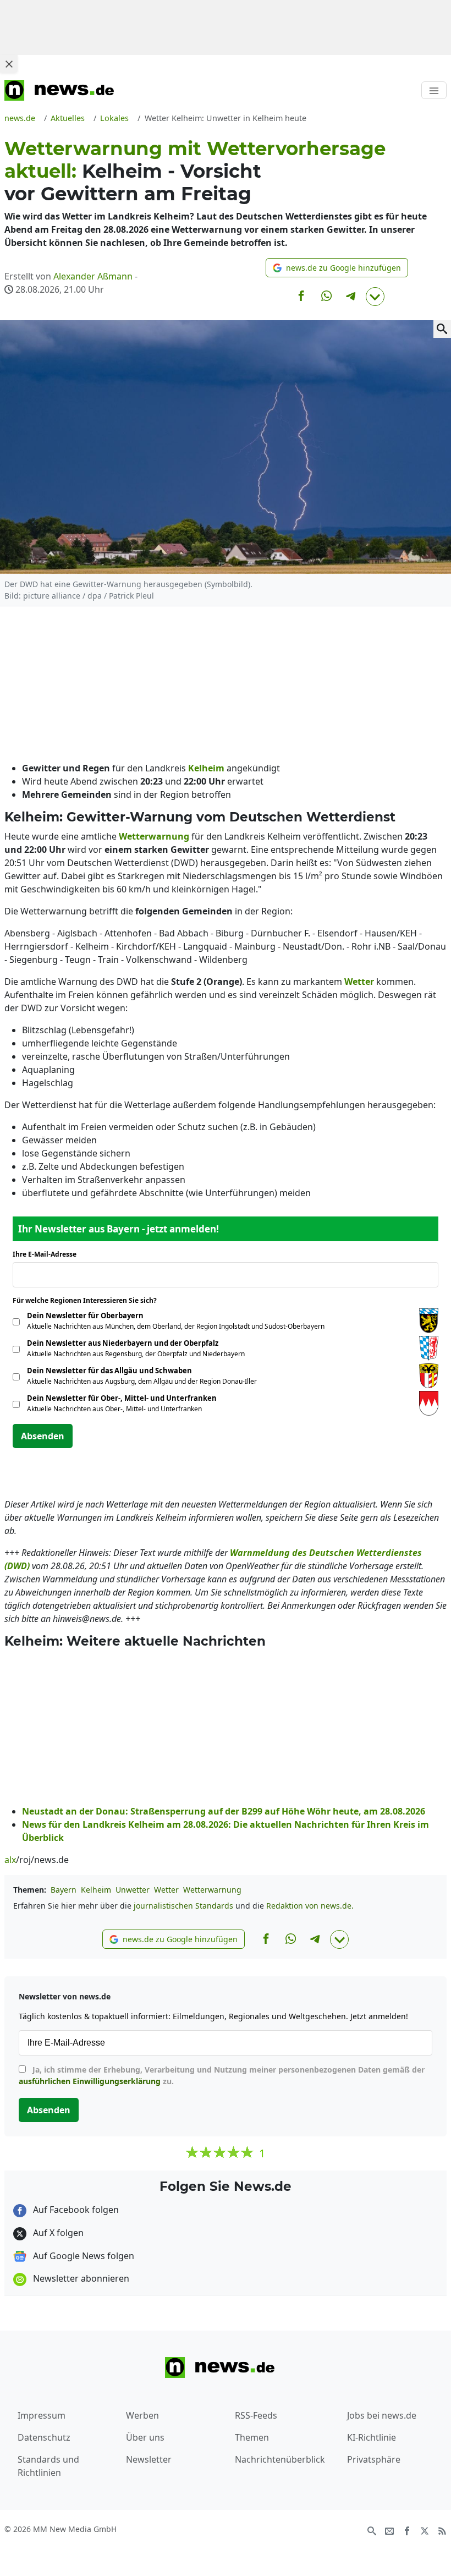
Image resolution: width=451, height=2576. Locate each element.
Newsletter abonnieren (80, 2278)
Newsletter (149, 2459)
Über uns (145, 2437)
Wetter (166, 1890)
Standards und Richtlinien (48, 2466)
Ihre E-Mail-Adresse (48, 1254)
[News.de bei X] (425, 2530)
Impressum (42, 2415)
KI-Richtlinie (372, 2437)
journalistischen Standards (183, 1906)
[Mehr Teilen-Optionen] (375, 297)
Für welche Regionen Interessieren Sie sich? (89, 1300)
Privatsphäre (374, 2459)
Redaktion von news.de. (310, 1906)
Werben (142, 2415)
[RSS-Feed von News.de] (442, 2530)
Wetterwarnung (212, 1890)
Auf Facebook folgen (75, 2210)
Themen (252, 2437)
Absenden (43, 1436)
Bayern (64, 1890)
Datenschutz (44, 2437)
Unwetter (133, 1890)
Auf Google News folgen (82, 2256)
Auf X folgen (57, 2233)
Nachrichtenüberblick (280, 2459)
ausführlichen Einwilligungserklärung (90, 2081)
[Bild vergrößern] (442, 329)
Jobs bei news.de (382, 2415)
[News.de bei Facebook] (407, 2530)
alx (10, 1860)
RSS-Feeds (256, 2415)
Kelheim (96, 1890)
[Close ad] (9, 64)
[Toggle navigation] (434, 90)
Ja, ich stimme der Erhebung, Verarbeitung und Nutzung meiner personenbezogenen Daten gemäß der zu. (222, 2075)
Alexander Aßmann (93, 276)
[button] (337, 268)
